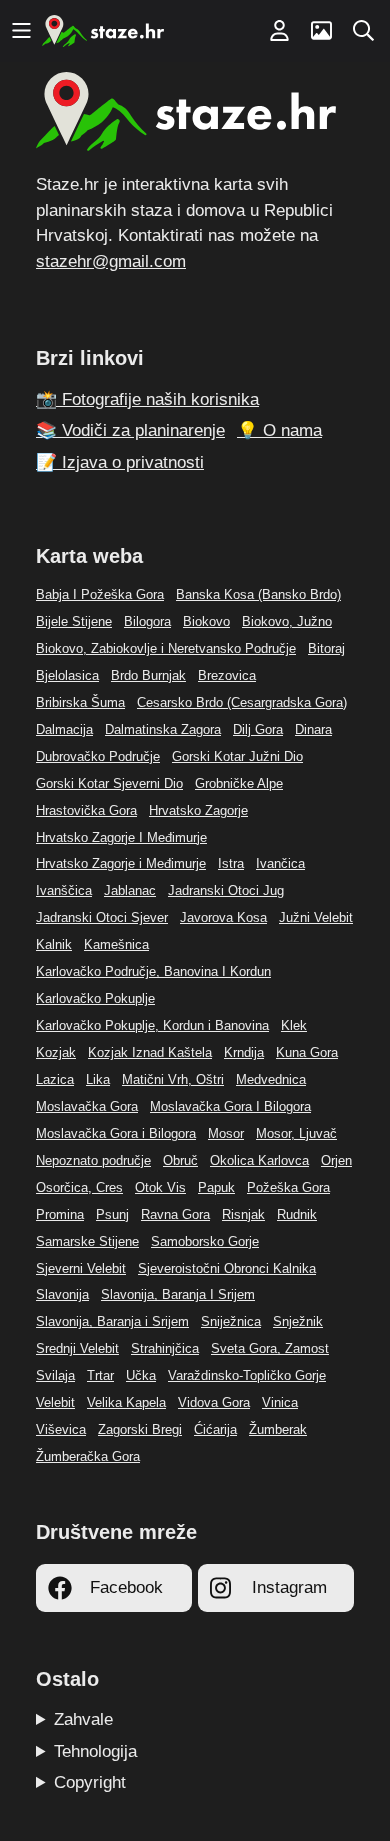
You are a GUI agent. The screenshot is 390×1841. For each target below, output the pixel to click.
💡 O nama (279, 430)
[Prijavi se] (279, 31)
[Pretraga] (363, 31)
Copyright (90, 1782)
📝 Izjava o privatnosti (120, 462)
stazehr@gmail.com (111, 261)
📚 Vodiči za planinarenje (130, 430)
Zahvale (83, 1719)
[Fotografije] (321, 31)
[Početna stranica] (103, 31)
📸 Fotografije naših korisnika (147, 399)
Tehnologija (95, 1751)
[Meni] (21, 31)
